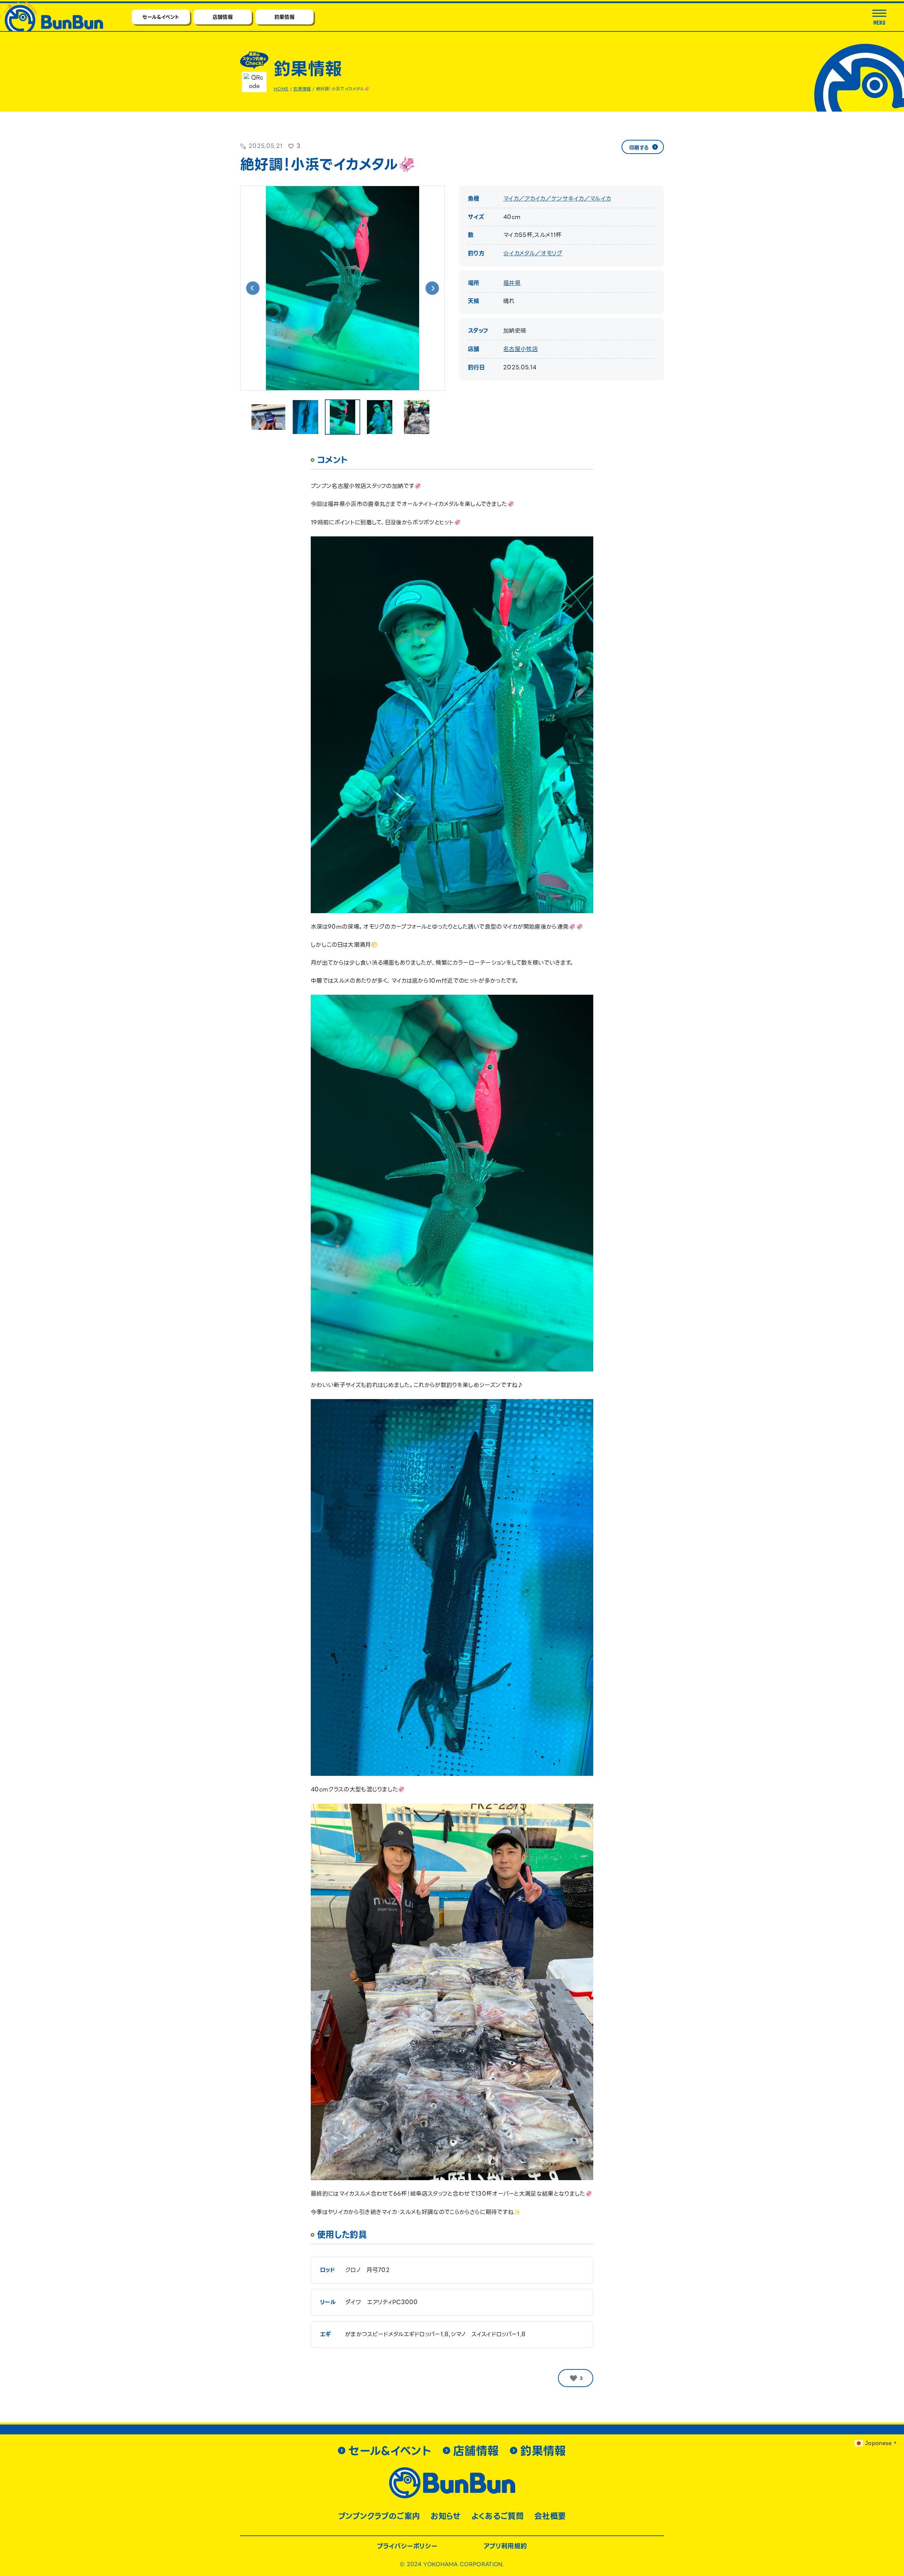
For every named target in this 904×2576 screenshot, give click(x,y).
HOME (281, 89)
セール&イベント (161, 17)
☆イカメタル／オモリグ (533, 253)
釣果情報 (284, 17)
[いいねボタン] (573, 2378)
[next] (432, 288)
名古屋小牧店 (521, 349)
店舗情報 (223, 17)
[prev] (253, 288)
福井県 (512, 283)
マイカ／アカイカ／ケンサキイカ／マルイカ (557, 199)
